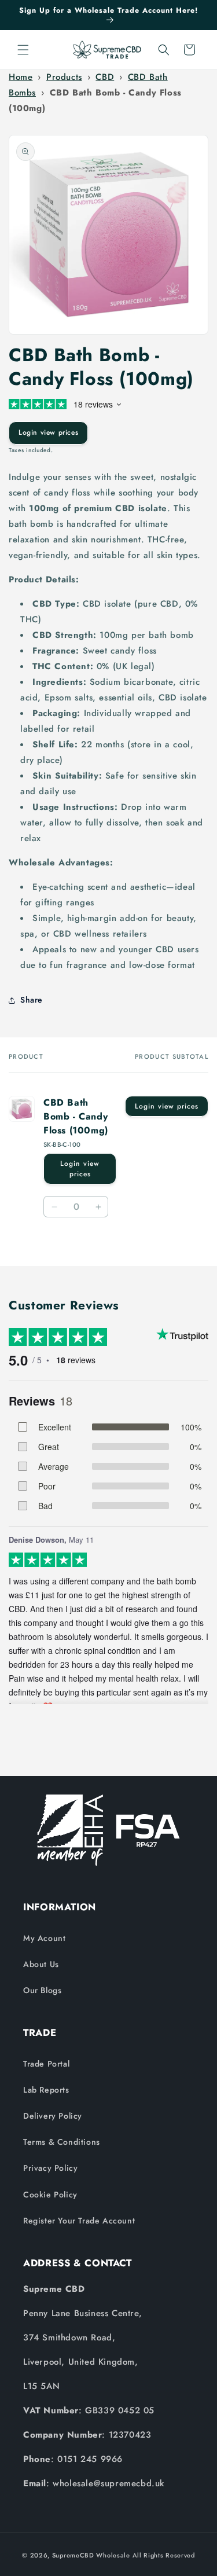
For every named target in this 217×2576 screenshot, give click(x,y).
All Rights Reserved (164, 2555)
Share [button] (32, 1000)
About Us (41, 1964)
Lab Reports (46, 2090)
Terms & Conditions (62, 2142)
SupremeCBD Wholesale (91, 2555)
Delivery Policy (53, 2116)
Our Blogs (42, 1990)
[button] (23, 50)
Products (64, 77)
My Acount (44, 1938)
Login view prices (48, 432)
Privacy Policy (50, 2168)
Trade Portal (46, 2064)
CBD (105, 77)
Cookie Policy (50, 2195)
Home (21, 77)
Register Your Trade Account (79, 2221)
